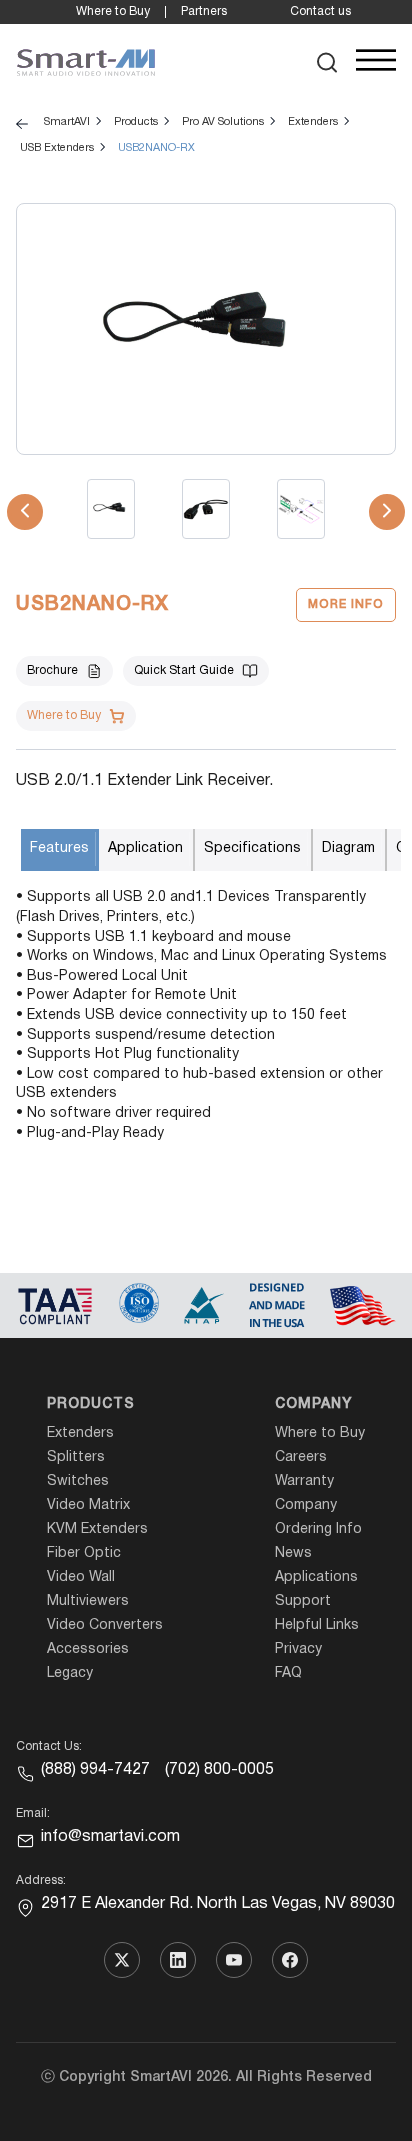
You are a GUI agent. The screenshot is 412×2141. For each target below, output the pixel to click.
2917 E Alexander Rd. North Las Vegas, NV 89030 (218, 1904)
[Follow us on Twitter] (122, 1960)
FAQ (288, 1673)
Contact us (320, 11)
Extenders (80, 1433)
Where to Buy (113, 11)
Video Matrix (88, 1505)
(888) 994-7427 (95, 1770)
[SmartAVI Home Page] (86, 63)
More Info (346, 604)
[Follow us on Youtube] (234, 1960)
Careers (301, 1457)
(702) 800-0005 (219, 1770)
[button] (327, 62)
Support (303, 1601)
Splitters (76, 1457)
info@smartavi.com (110, 1837)
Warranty (304, 1481)
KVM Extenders (97, 1529)
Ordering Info (318, 1529)
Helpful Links (317, 1625)
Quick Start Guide (184, 670)
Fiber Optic (84, 1553)
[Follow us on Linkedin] (178, 1960)
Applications (316, 1577)
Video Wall (81, 1577)
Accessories (88, 1649)
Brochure (52, 670)
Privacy (298, 1649)
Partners (204, 11)
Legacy (70, 1673)
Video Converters (105, 1625)
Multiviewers (88, 1601)
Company (313, 1404)
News (293, 1553)
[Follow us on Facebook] (290, 1960)
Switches (78, 1481)
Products (91, 1404)
